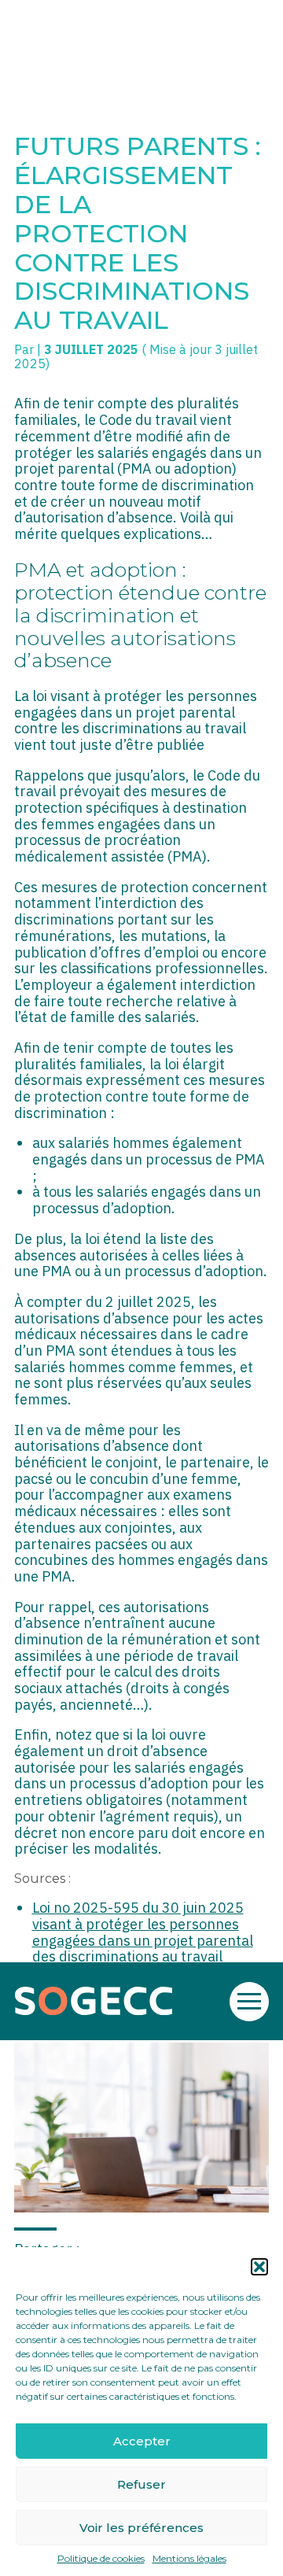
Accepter (142, 2441)
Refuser (141, 2484)
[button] (259, 2267)
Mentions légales (189, 2559)
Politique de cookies (101, 2559)
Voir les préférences (141, 2528)
